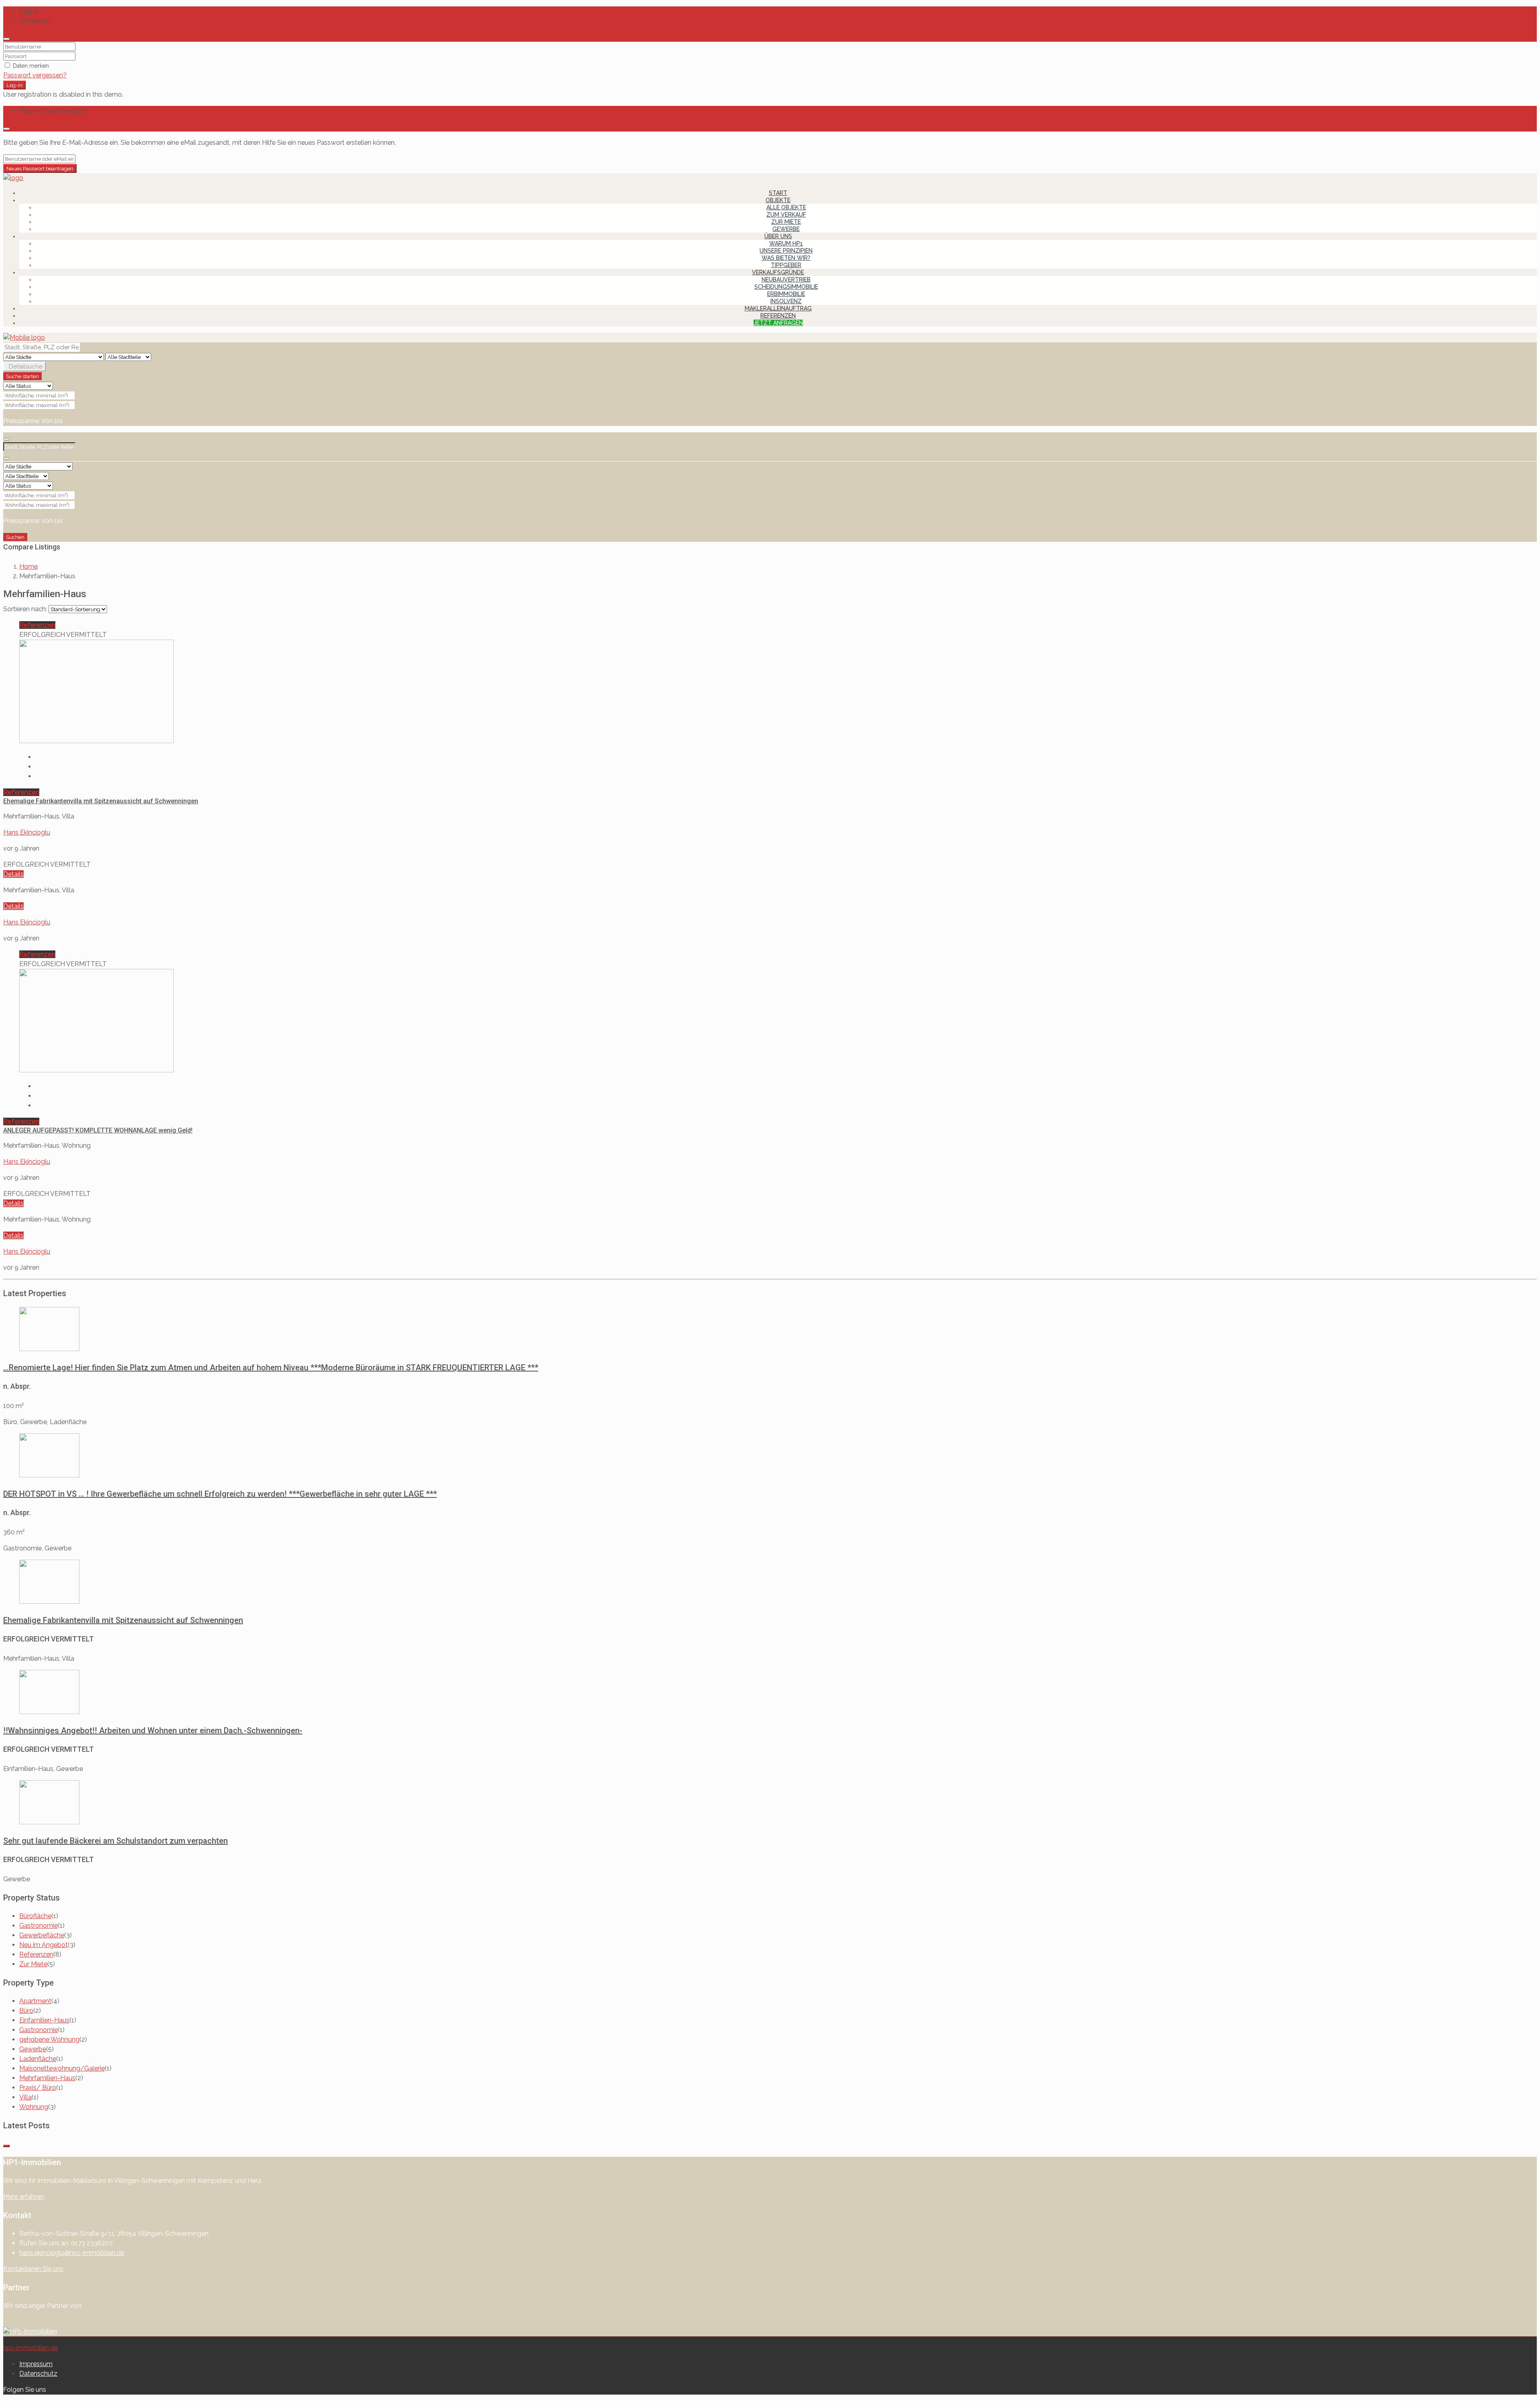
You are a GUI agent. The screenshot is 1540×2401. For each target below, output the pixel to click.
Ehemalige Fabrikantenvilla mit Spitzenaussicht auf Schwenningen (101, 801)
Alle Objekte (786, 207)
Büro (26, 2011)
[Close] (6, 39)
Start (778, 193)
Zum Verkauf (786, 215)
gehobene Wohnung (49, 2039)
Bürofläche (35, 1916)
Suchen (15, 537)
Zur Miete (786, 222)
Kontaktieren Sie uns (33, 2269)
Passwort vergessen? (35, 75)
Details (13, 874)
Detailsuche (26, 367)
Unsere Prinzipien (786, 251)
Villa (25, 2097)
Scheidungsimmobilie (786, 287)
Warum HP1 (786, 243)
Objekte (778, 200)
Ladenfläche (38, 2059)
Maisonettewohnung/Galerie (62, 2068)
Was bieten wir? (786, 258)
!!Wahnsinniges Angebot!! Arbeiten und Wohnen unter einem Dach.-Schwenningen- (153, 1730)
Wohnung (34, 2107)
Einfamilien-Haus (44, 2020)
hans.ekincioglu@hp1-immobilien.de (72, 2253)
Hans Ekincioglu (27, 832)
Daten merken (30, 66)
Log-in (14, 85)
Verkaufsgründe (778, 272)
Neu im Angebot (44, 1945)
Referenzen (778, 316)
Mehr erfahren (24, 2197)
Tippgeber (786, 265)
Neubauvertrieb (786, 280)
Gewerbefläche (42, 1935)
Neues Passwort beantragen (40, 168)
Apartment (35, 2001)
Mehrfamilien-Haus (47, 2078)
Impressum (36, 2364)
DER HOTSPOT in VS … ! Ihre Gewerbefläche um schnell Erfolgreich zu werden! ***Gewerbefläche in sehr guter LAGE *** (220, 1494)
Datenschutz (38, 2374)
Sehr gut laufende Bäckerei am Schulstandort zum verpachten (115, 1841)
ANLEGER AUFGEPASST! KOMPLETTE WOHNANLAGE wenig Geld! (98, 1130)
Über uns (778, 236)
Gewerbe (786, 229)
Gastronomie (38, 1926)
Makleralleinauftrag (778, 308)
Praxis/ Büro (38, 2088)
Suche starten (22, 376)
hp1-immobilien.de (30, 2348)
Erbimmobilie (786, 294)
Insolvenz (786, 301)
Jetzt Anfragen (778, 323)
